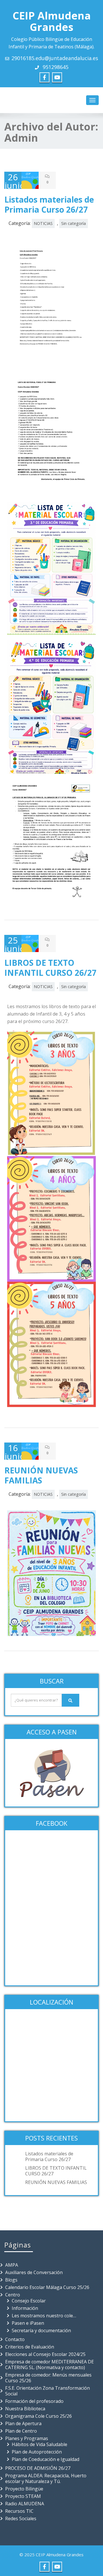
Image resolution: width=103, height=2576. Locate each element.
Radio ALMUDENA (25, 2504)
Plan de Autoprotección (37, 2452)
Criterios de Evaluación (30, 2347)
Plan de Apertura (23, 2423)
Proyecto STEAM (23, 2496)
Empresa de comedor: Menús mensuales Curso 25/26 (48, 2378)
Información (25, 2308)
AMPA (12, 2265)
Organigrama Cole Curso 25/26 (38, 2416)
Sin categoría (74, 223)
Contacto (15, 2339)
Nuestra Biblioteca (25, 2409)
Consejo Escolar (29, 2301)
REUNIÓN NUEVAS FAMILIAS (41, 1475)
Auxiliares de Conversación (34, 2272)
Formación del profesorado (34, 2401)
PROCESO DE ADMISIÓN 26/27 (38, 2468)
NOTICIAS (43, 223)
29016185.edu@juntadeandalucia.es (55, 58)
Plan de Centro (21, 2431)
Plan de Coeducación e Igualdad (45, 2459)
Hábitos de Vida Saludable (39, 2444)
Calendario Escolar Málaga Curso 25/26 (47, 2287)
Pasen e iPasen (28, 2323)
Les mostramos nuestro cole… (44, 2316)
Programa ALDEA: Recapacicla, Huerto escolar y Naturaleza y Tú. (46, 2478)
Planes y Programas (27, 2438)
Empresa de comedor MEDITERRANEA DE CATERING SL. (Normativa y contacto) (49, 2365)
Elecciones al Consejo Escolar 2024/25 (45, 2354)
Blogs (11, 2280)
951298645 (55, 67)
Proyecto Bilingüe (24, 2489)
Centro (13, 2295)
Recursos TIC (19, 2511)
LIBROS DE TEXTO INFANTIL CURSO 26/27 (50, 968)
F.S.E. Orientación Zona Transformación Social (47, 2391)
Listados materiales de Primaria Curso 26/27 (49, 204)
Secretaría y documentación (41, 2330)
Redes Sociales (21, 2518)
